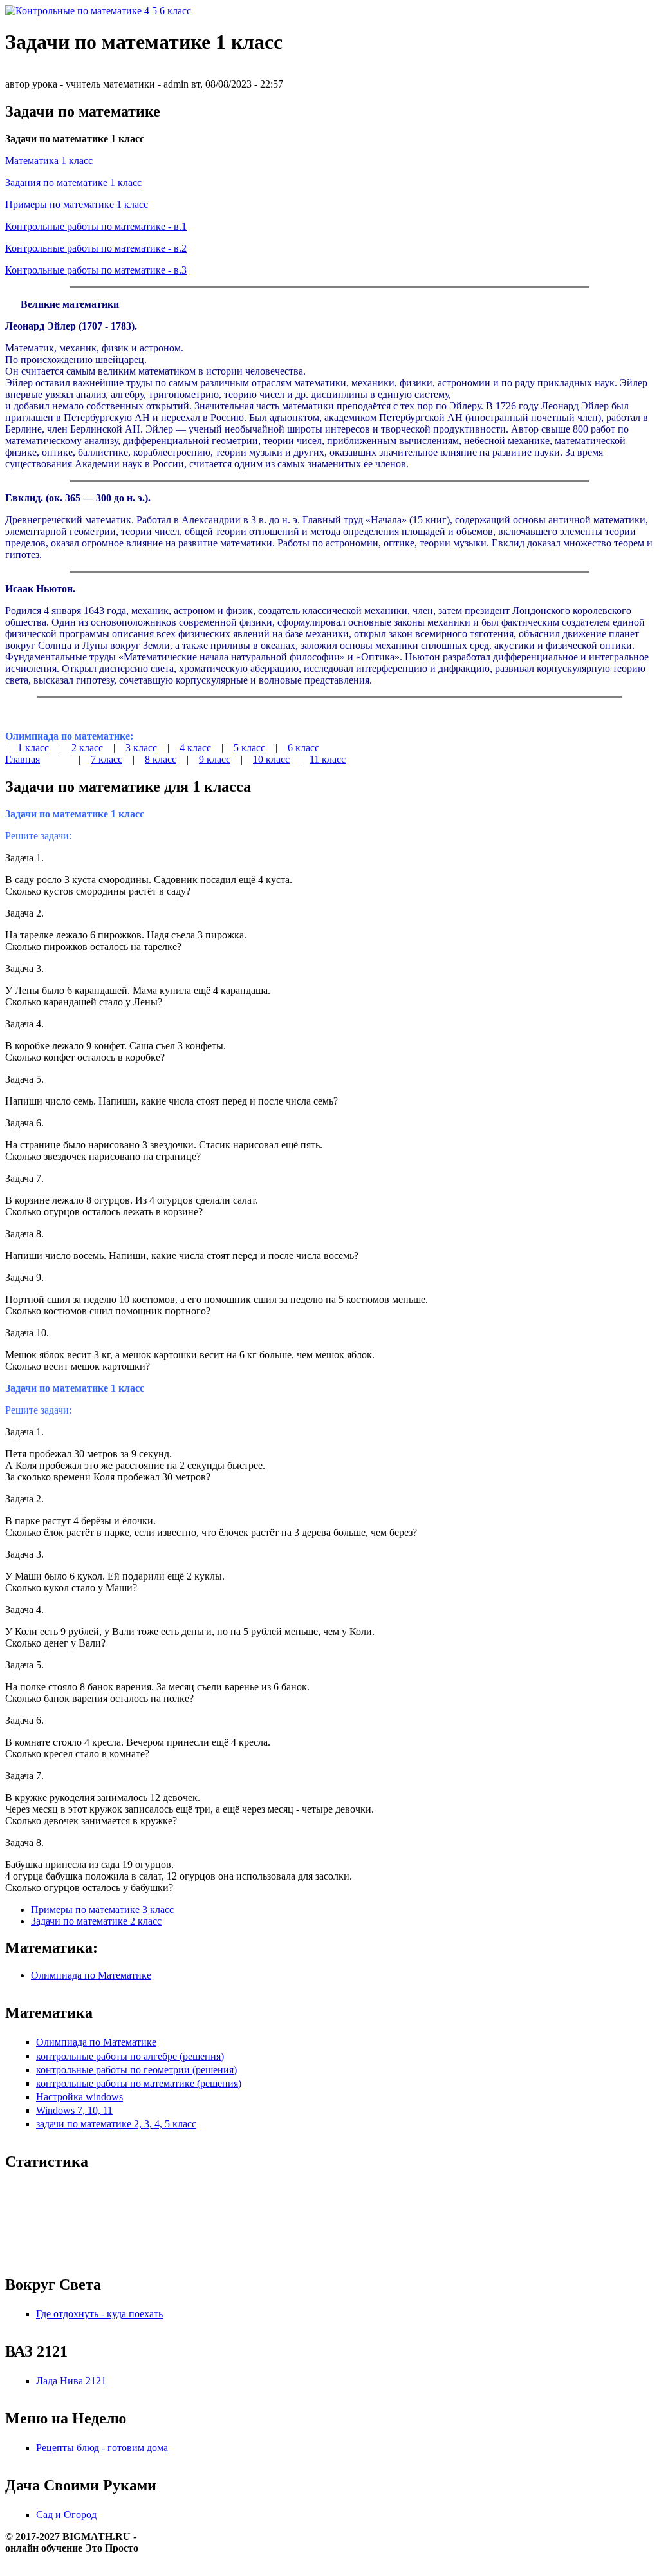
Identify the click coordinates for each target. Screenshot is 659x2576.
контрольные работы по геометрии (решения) (136, 2070)
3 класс (141, 748)
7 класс (107, 759)
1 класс (33, 748)
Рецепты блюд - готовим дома (102, 2448)
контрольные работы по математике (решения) (139, 2083)
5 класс (249, 748)
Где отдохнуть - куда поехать (99, 2314)
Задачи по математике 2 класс (96, 1921)
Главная (23, 759)
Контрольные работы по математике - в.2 (96, 248)
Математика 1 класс (49, 161)
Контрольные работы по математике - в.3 (96, 270)
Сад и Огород (66, 2515)
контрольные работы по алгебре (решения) (130, 2056)
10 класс (271, 759)
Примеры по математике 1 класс (77, 204)
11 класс (328, 759)
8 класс (161, 759)
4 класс (195, 748)
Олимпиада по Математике (91, 1975)
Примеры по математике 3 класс (102, 1909)
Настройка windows (79, 2097)
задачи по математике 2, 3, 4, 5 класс (116, 2124)
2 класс (87, 748)
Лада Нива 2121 (71, 2381)
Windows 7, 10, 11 (74, 2110)
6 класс (303, 748)
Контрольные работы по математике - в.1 (96, 226)
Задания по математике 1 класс (73, 182)
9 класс (215, 759)
